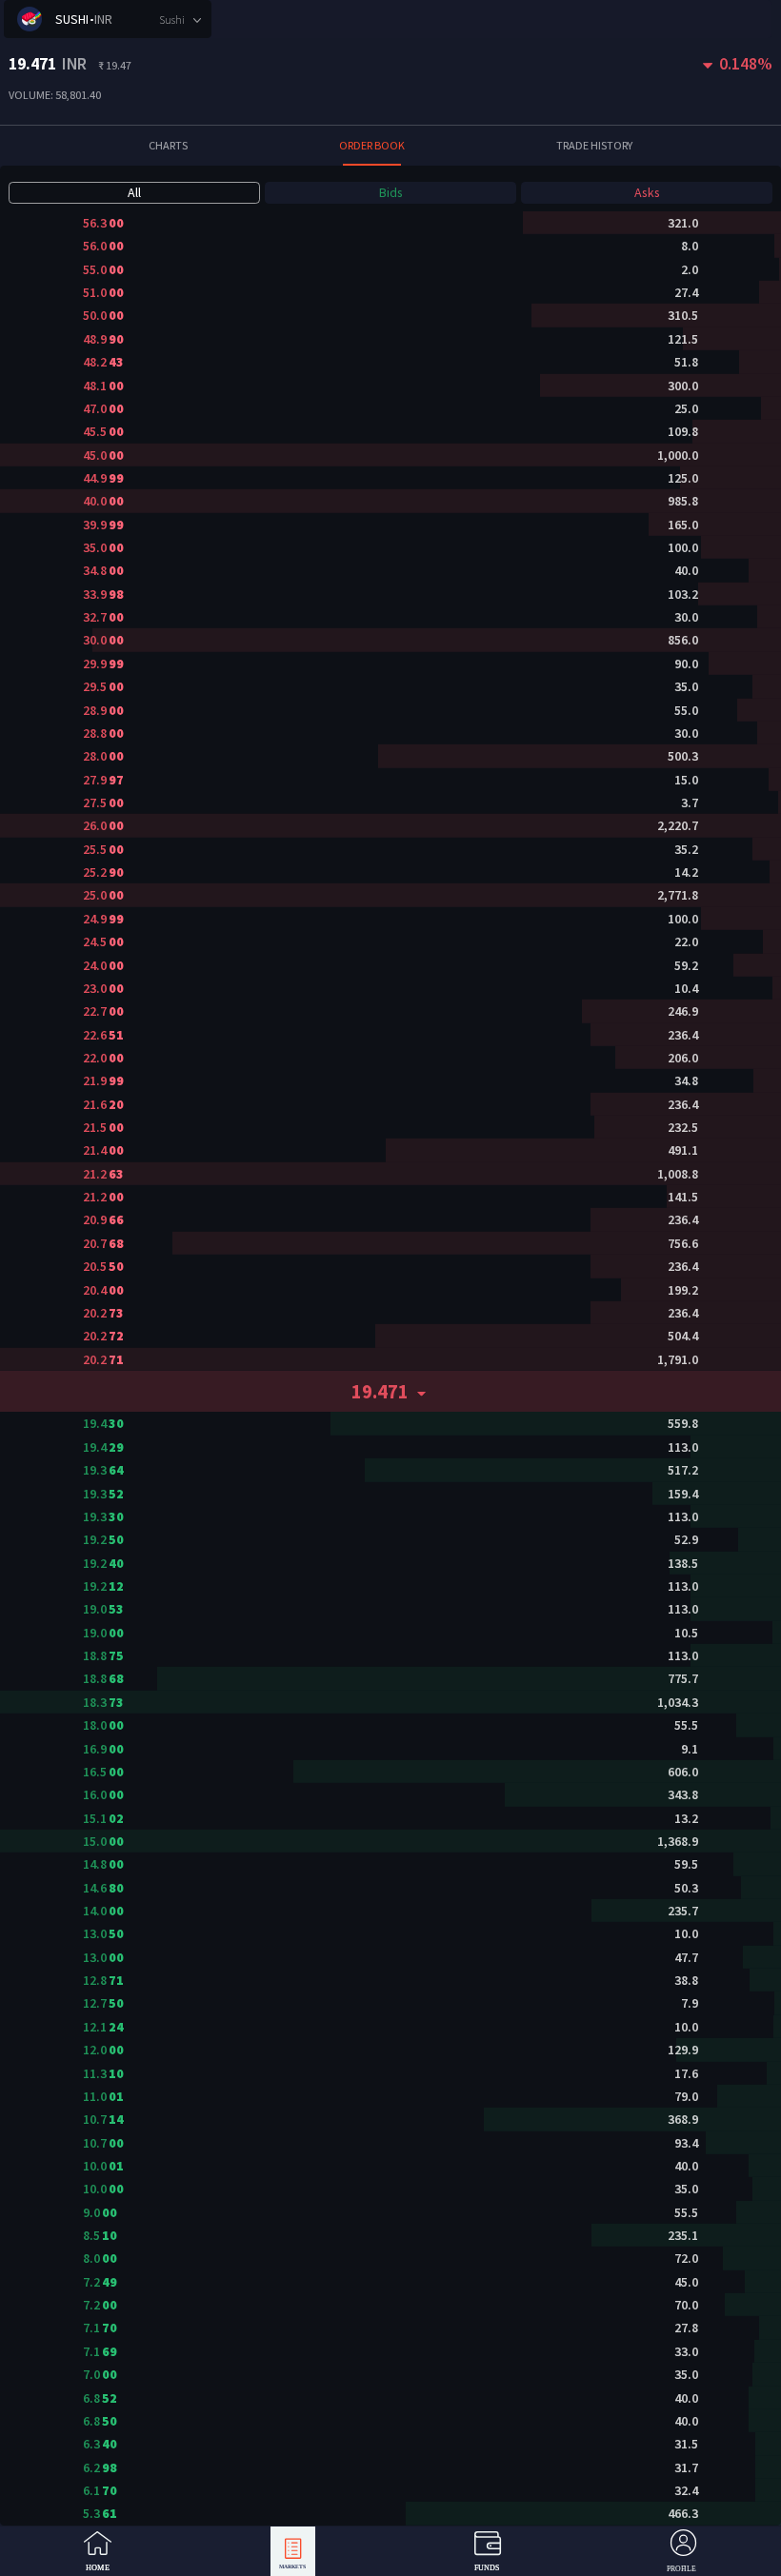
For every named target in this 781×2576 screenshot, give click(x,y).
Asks (647, 192)
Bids (391, 192)
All (134, 192)
